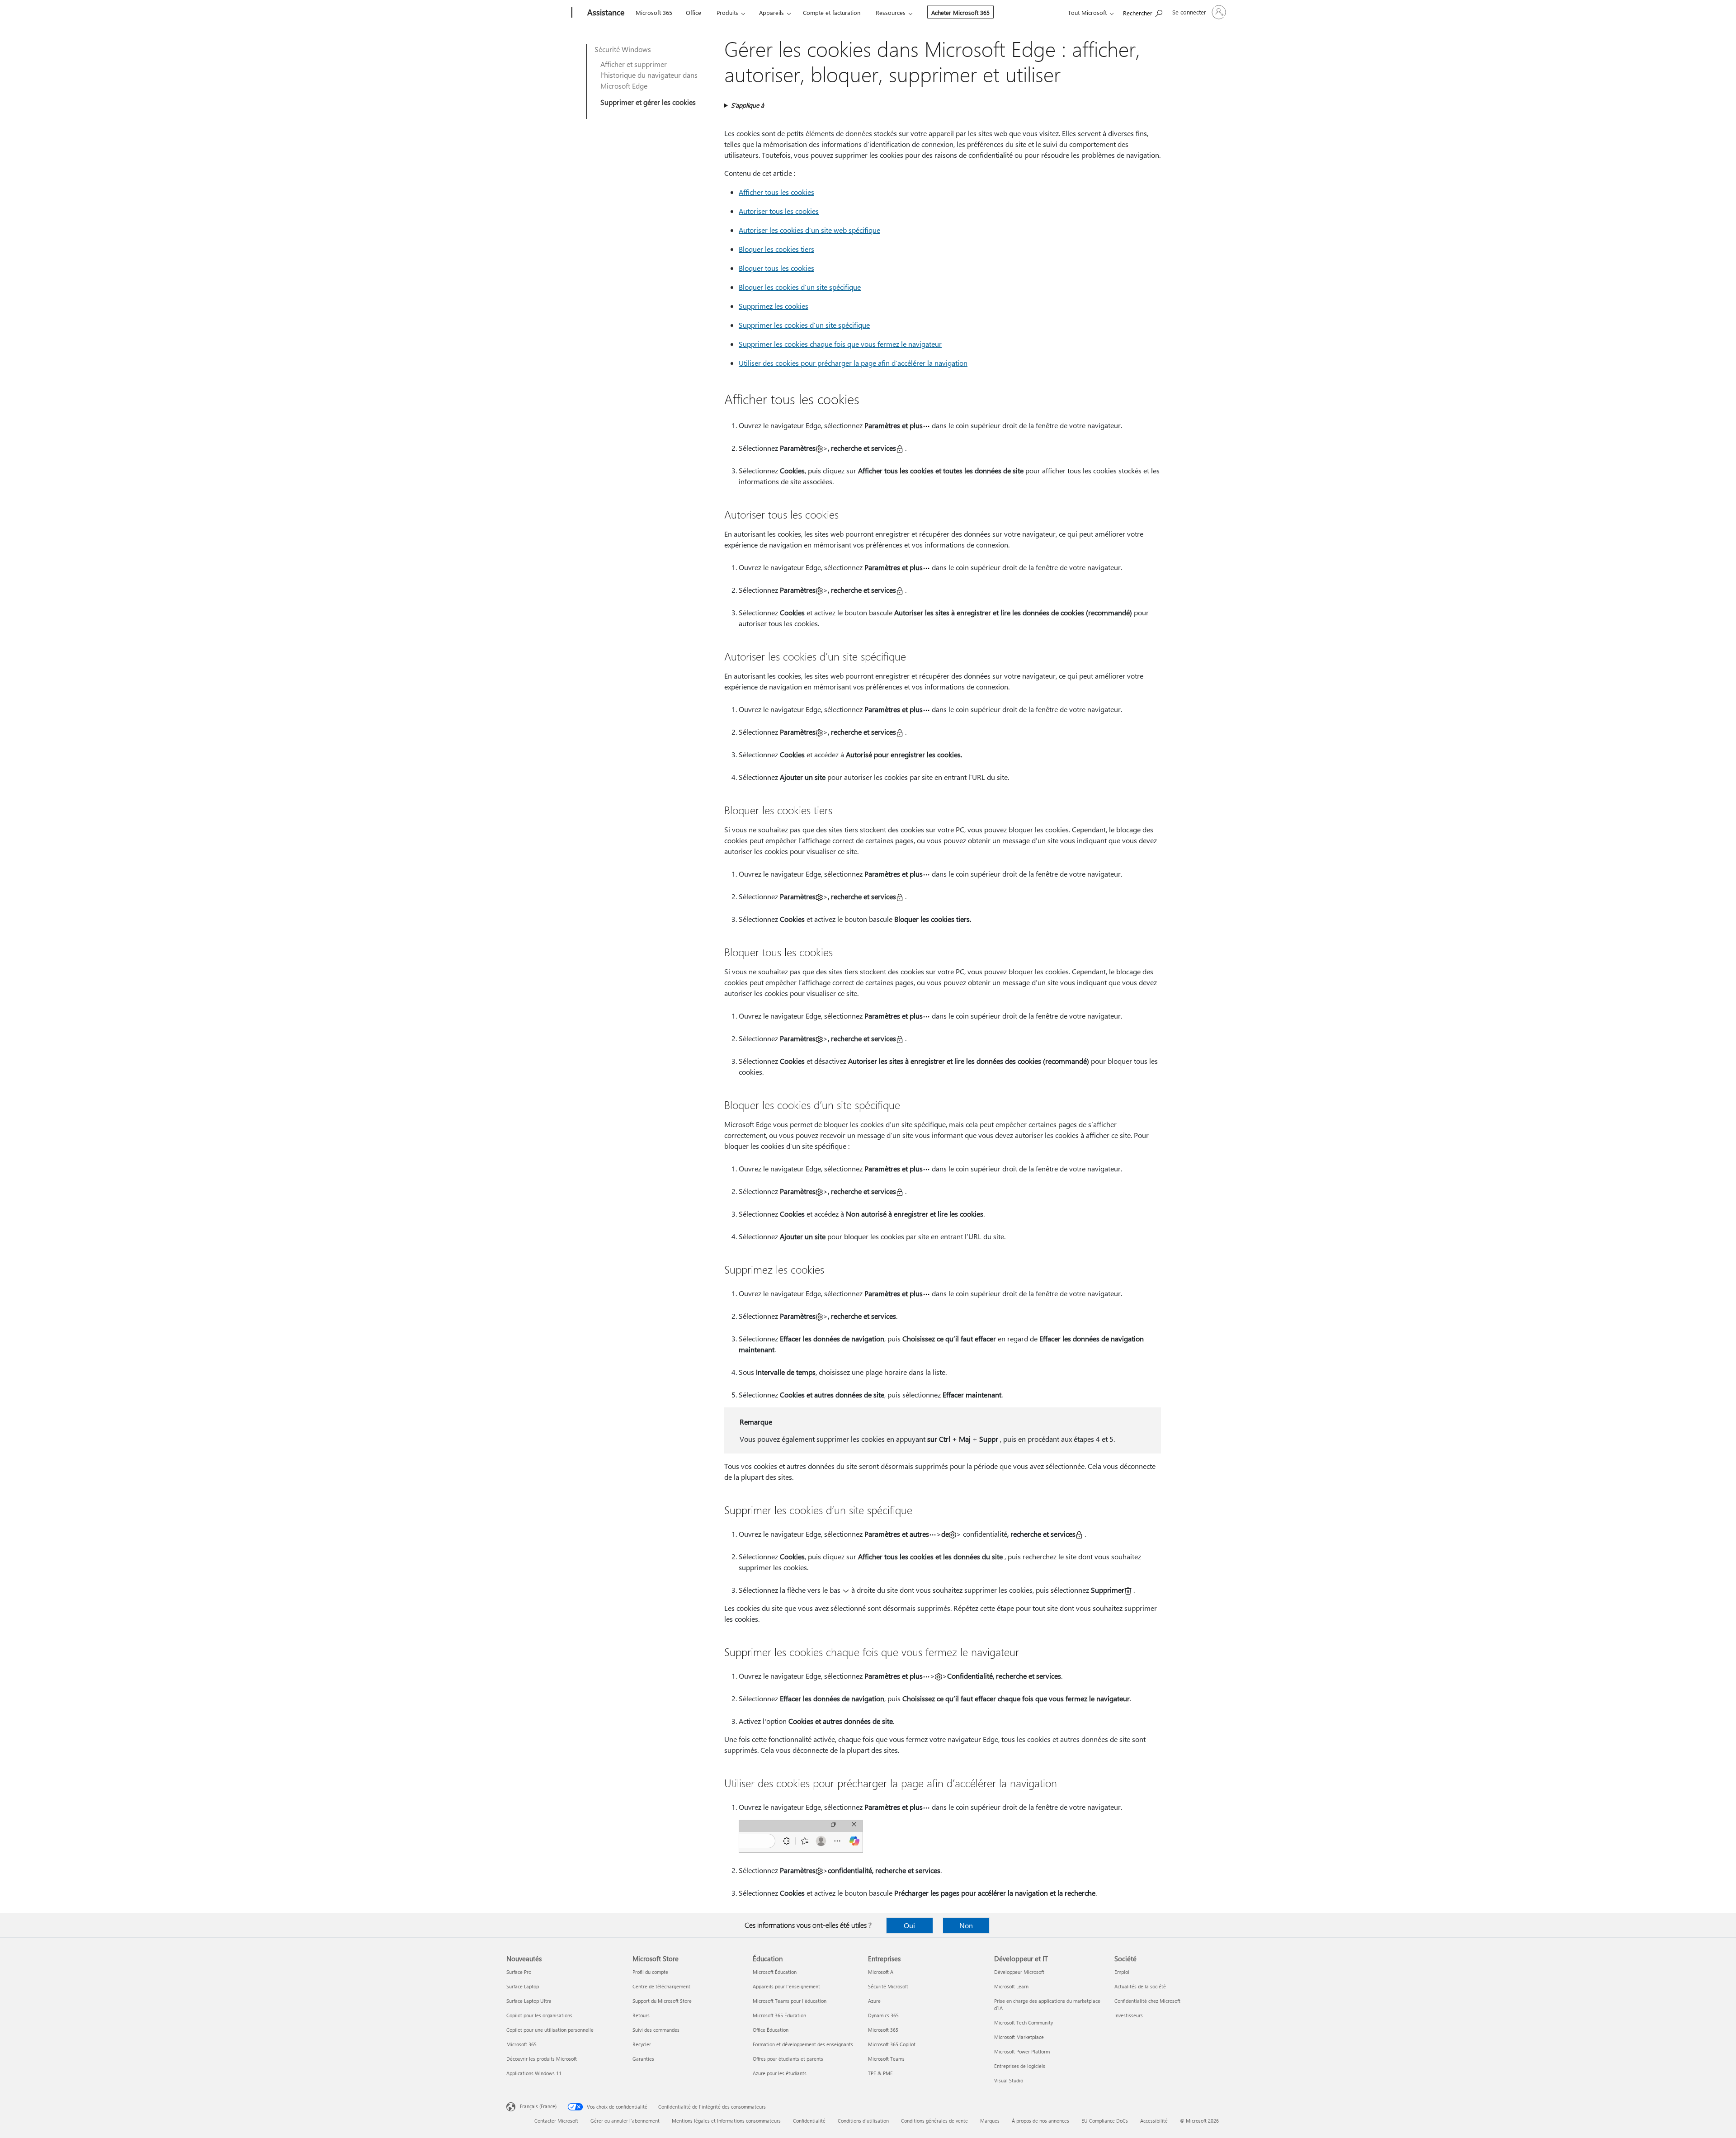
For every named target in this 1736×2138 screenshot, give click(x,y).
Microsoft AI (881, 1972)
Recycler (642, 2044)
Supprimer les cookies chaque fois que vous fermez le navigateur (840, 344)
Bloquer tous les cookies (776, 268)
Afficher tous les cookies (776, 192)
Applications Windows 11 (534, 2073)
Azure (874, 2001)
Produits (727, 12)
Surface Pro (519, 1972)
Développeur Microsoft (1019, 1972)
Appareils (771, 12)
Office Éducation (771, 2030)
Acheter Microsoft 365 (960, 12)
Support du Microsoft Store (662, 2001)
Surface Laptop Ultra (529, 2001)
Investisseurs (1129, 2015)
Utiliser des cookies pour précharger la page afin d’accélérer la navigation (853, 363)
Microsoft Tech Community (1024, 2022)
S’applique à (748, 105)
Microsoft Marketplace (1019, 2037)
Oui (909, 1925)
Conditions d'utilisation (863, 2121)
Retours (641, 2015)
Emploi (1122, 1972)
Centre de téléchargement (661, 1986)
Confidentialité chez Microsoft (1147, 2001)
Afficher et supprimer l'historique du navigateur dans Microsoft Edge (649, 75)
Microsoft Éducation (775, 1972)
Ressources (891, 12)
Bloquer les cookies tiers (776, 249)
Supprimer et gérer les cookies (648, 102)
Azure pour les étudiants (780, 2073)
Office (693, 12)
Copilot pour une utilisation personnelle (550, 2030)
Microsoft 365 (654, 12)
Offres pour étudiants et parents (788, 2059)
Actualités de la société (1140, 1986)
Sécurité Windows (623, 49)
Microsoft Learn (1011, 1986)
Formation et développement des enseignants (803, 2044)
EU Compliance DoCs (1105, 2121)
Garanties (643, 2059)
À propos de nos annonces (1040, 2121)
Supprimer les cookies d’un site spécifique (804, 325)
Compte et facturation (832, 12)
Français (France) (538, 2106)
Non (966, 1925)
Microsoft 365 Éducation (779, 2015)
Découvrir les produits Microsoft (542, 2059)
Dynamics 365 (883, 2015)
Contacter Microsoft (556, 2121)
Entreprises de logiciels (1020, 2066)
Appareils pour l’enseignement (786, 1986)
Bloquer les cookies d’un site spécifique (800, 287)
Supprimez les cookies (774, 306)
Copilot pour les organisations (539, 2015)
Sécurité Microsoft (888, 1986)
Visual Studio (1009, 2080)
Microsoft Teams (886, 2059)
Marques (990, 2121)
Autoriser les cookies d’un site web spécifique (809, 230)
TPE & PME (880, 2073)
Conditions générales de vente (934, 2121)
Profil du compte (650, 1972)
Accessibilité (1154, 2121)
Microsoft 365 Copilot (892, 2044)
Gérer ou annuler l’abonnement (625, 2121)
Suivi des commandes (656, 2030)
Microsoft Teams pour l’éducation (790, 2001)
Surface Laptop (523, 1986)
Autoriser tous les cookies (779, 211)
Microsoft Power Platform (1022, 2051)
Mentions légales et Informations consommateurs (726, 2121)
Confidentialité (809, 2121)
